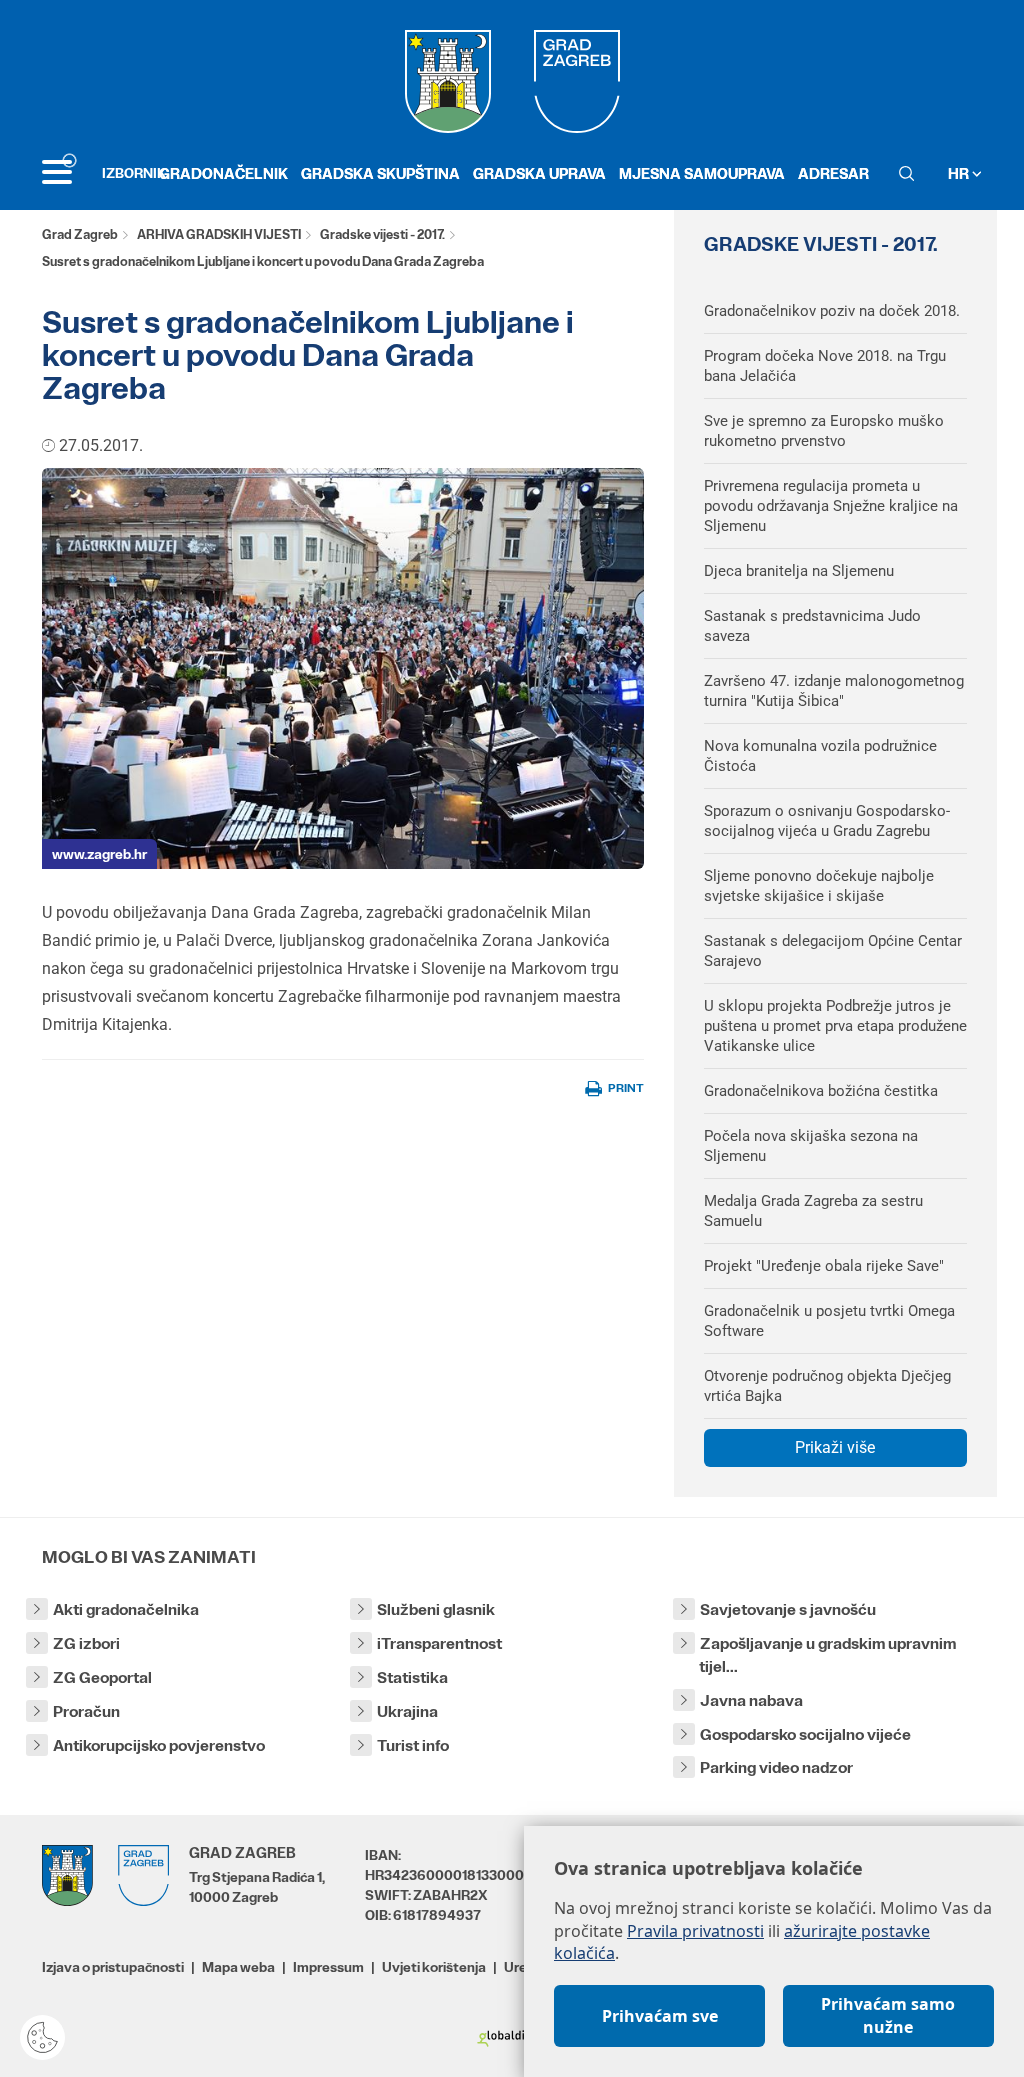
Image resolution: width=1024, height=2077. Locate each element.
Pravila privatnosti (695, 1931)
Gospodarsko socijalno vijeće (805, 1734)
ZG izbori (86, 1643)
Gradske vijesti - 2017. (382, 234)
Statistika (412, 1677)
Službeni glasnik (436, 1609)
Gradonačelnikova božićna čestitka (821, 1091)
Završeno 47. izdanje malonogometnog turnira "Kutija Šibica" (834, 691)
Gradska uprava (539, 173)
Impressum (328, 1967)
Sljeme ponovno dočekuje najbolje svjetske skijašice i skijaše (819, 886)
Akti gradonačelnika (126, 1609)
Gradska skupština (380, 173)
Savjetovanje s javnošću (788, 1609)
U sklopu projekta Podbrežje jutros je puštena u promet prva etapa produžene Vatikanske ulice (835, 1026)
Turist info (413, 1745)
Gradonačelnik (223, 173)
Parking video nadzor (776, 1767)
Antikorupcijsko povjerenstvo (159, 1745)
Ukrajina (407, 1711)
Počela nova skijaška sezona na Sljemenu (811, 1146)
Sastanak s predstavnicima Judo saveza (812, 626)
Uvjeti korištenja (434, 1967)
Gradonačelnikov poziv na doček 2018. (832, 311)
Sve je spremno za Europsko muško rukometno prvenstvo (824, 431)
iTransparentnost (439, 1643)
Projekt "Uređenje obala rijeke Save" (824, 1266)
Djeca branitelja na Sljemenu (799, 571)
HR (960, 173)
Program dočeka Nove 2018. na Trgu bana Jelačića (825, 366)
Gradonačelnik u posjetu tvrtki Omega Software (829, 1321)
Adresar (833, 173)
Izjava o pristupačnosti (113, 1967)
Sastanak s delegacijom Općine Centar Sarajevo (833, 951)
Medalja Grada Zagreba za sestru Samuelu (813, 1211)
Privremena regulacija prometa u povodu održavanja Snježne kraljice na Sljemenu (831, 506)
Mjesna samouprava (702, 173)
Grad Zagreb (80, 234)
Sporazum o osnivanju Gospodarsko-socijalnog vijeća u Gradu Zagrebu (827, 821)
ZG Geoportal (102, 1677)
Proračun (86, 1711)
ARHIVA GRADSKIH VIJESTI (219, 234)
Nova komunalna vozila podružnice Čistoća (820, 756)
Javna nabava (751, 1700)
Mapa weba (238, 1967)
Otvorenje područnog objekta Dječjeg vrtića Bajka (827, 1386)
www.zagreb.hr (99, 854)
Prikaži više (835, 1447)
